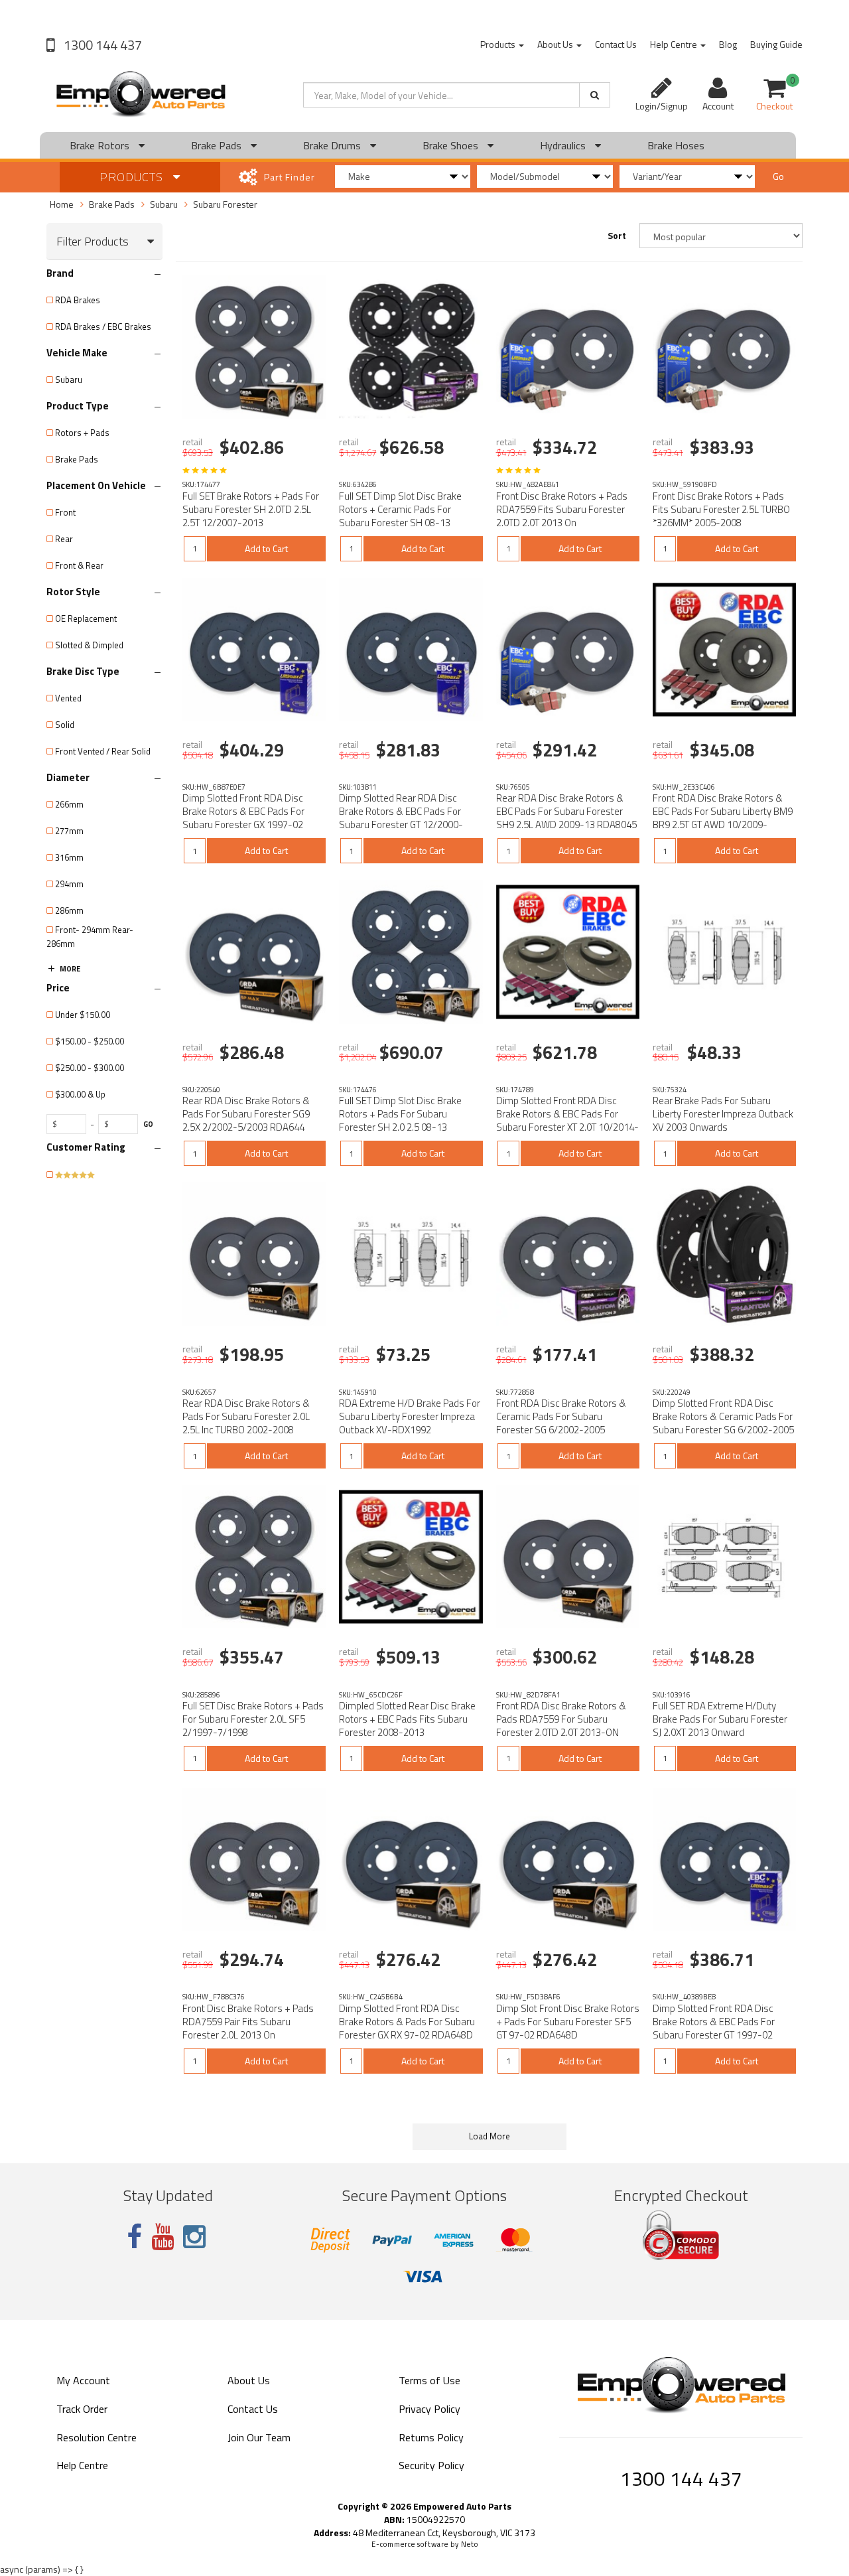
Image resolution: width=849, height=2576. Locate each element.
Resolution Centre (97, 2437)
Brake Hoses (676, 145)
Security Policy (431, 2465)
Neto (470, 2544)
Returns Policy (431, 2437)
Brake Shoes (452, 145)
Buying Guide (776, 44)
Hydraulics (564, 145)
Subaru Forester (225, 204)
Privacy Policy (429, 2409)
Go (778, 176)
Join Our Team (259, 2437)
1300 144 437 (101, 45)
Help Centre (675, 44)
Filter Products (93, 242)
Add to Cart (266, 548)
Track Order (82, 2409)
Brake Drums (333, 145)
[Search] (595, 95)
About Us (556, 44)
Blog (728, 44)
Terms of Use (429, 2380)
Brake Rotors (101, 145)
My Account (83, 2380)
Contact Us (616, 44)
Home (62, 204)
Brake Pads (218, 145)
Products (499, 44)
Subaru (164, 204)
